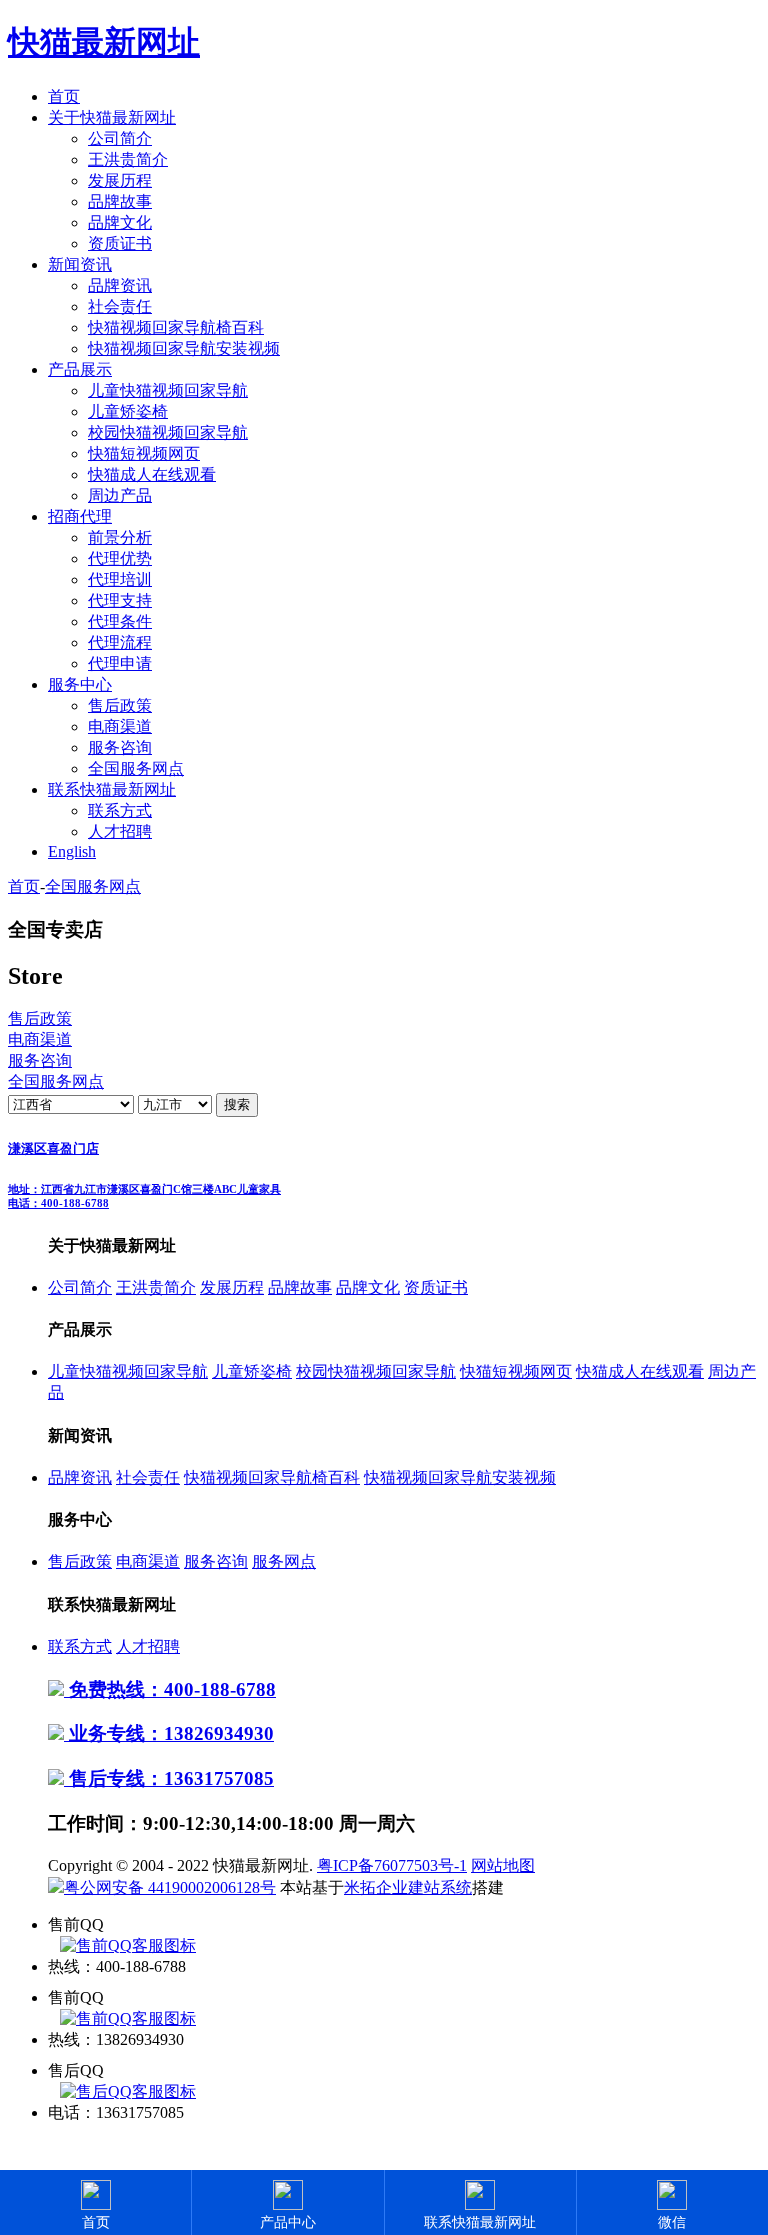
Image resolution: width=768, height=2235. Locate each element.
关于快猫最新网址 (112, 117)
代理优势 (120, 558)
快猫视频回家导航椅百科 (176, 327)
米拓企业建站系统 (408, 1887)
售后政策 (120, 705)
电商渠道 (120, 726)
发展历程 (120, 180)
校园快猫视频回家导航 (168, 432)
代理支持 (120, 600)
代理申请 (120, 663)
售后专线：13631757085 (169, 1778)
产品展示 (80, 369)
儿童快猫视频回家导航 (168, 390)
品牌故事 (120, 201)
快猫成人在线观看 (152, 474)
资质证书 (120, 243)
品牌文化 (120, 222)
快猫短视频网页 (144, 453)
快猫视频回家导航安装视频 (184, 348)
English (72, 851)
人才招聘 (120, 831)
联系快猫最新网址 (112, 789)
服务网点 (284, 1561)
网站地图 (503, 1865)
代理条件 (120, 621)
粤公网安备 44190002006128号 (170, 1887)
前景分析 (120, 537)
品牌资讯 (120, 285)
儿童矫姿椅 (128, 411)
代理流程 (120, 642)
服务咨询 (120, 747)
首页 (64, 96)
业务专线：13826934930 (169, 1733)
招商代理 (80, 516)
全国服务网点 (136, 768)
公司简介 (120, 138)
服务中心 (80, 684)
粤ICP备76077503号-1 (392, 1865)
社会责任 (120, 306)
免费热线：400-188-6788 (170, 1689)
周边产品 (120, 495)
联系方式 (120, 810)
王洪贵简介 (128, 159)
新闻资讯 (80, 264)
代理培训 (120, 579)
